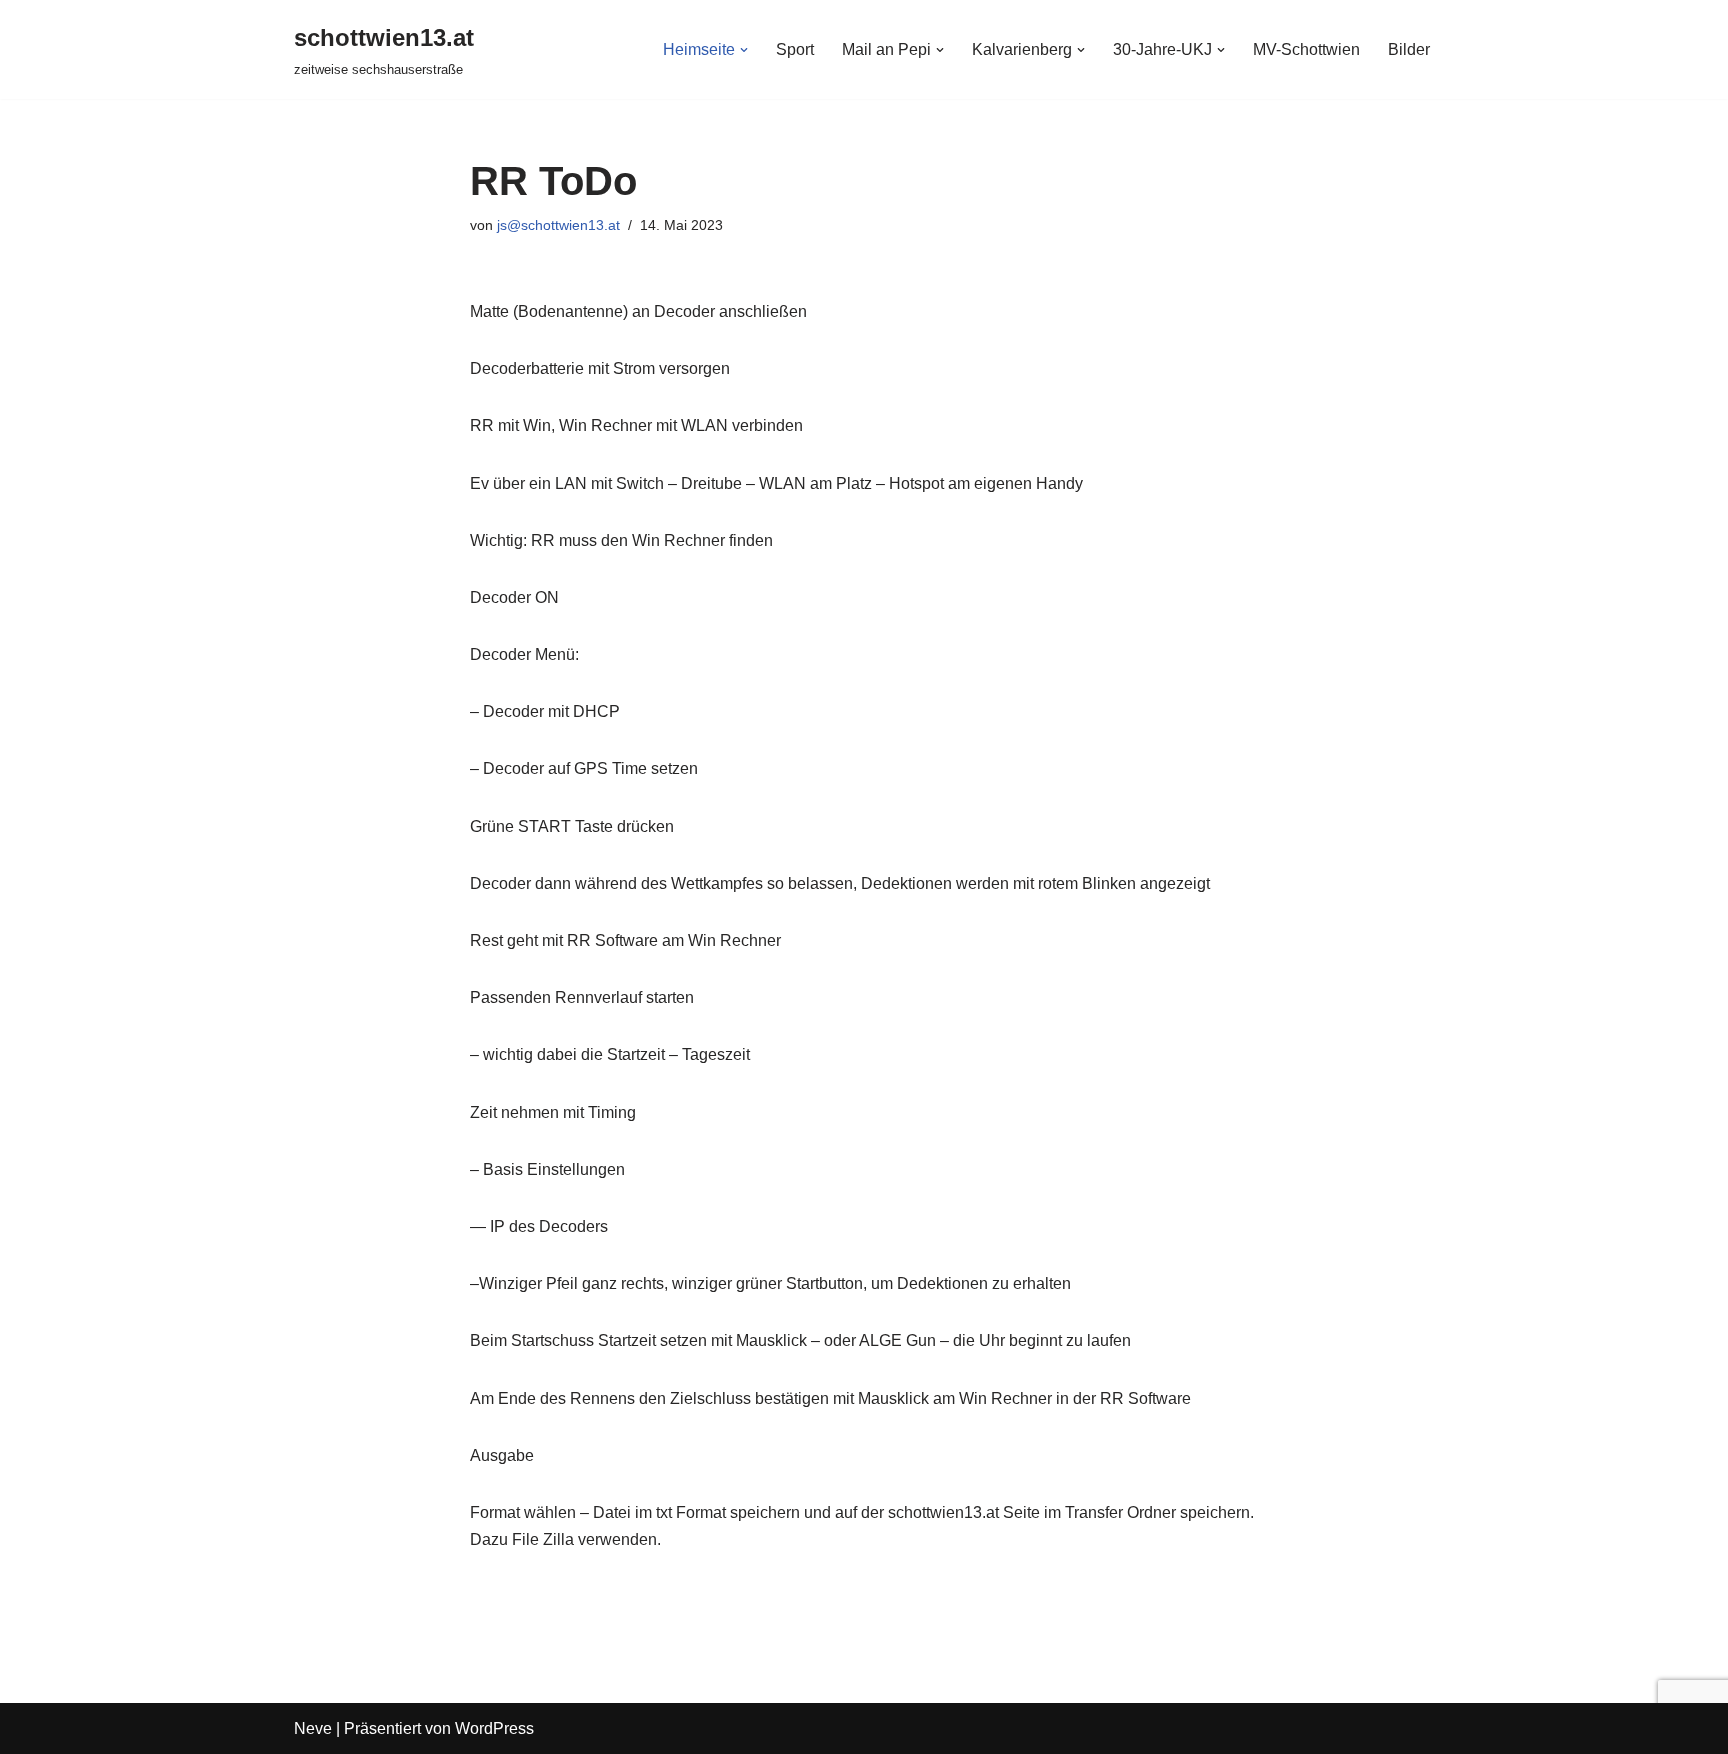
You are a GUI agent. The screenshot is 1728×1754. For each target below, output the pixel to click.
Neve (313, 1728)
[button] (744, 50)
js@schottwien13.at (558, 225)
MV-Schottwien (1306, 49)
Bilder (1409, 49)
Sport (795, 49)
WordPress (494, 1728)
